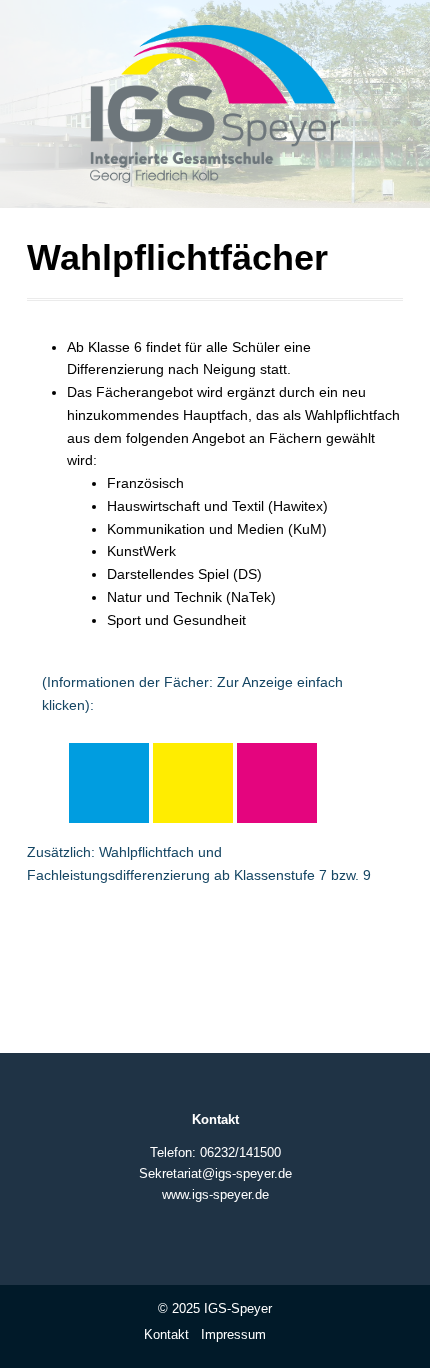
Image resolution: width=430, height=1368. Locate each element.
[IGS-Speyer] (215, 112)
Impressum (233, 1334)
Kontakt (166, 1334)
